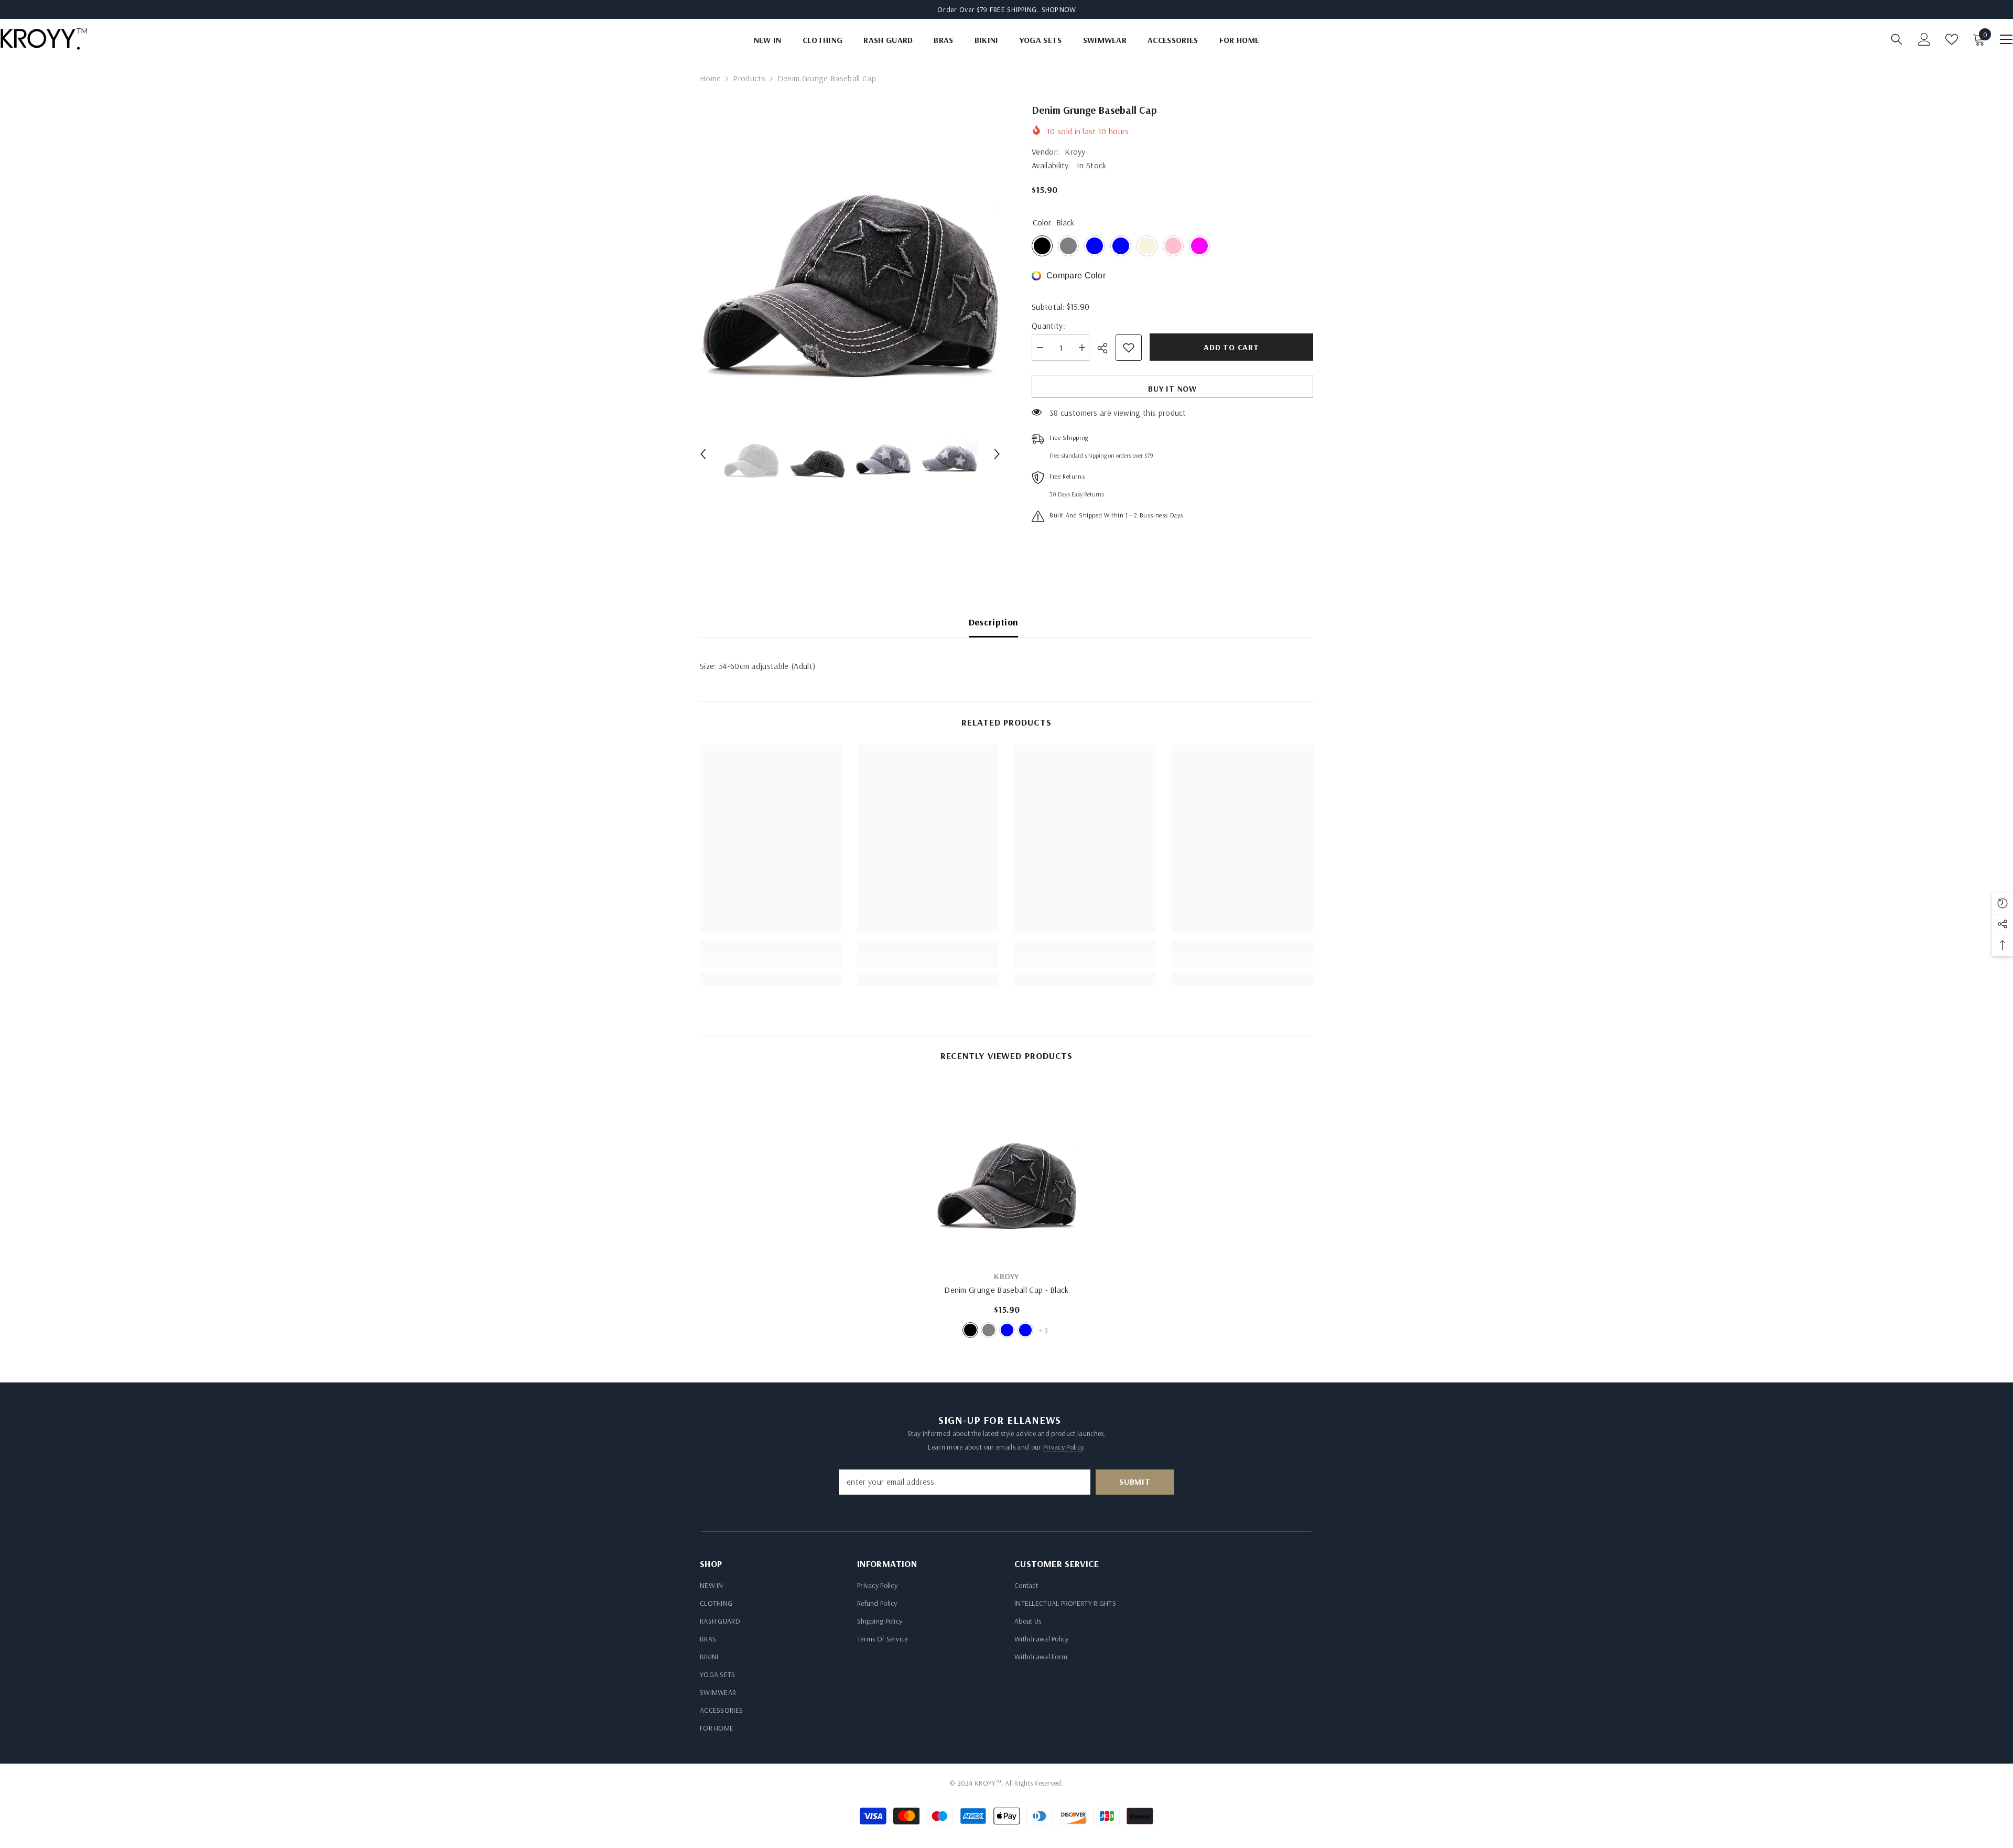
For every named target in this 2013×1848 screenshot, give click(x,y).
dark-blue (1007, 1330)
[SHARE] (1106, 348)
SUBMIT (1135, 1482)
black (970, 1330)
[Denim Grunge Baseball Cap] (1006, 1170)
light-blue (1025, 1330)
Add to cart (1231, 347)
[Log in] (1924, 39)
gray (989, 1330)
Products (749, 78)
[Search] (1897, 39)
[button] (703, 454)
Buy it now (1172, 388)
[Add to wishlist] (1129, 348)
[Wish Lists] (1952, 39)
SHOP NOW (1059, 9)
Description (994, 622)
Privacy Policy (1063, 1447)
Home (710, 78)
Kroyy (1075, 152)
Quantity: (1048, 326)
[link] (771, 960)
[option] (850, 252)
